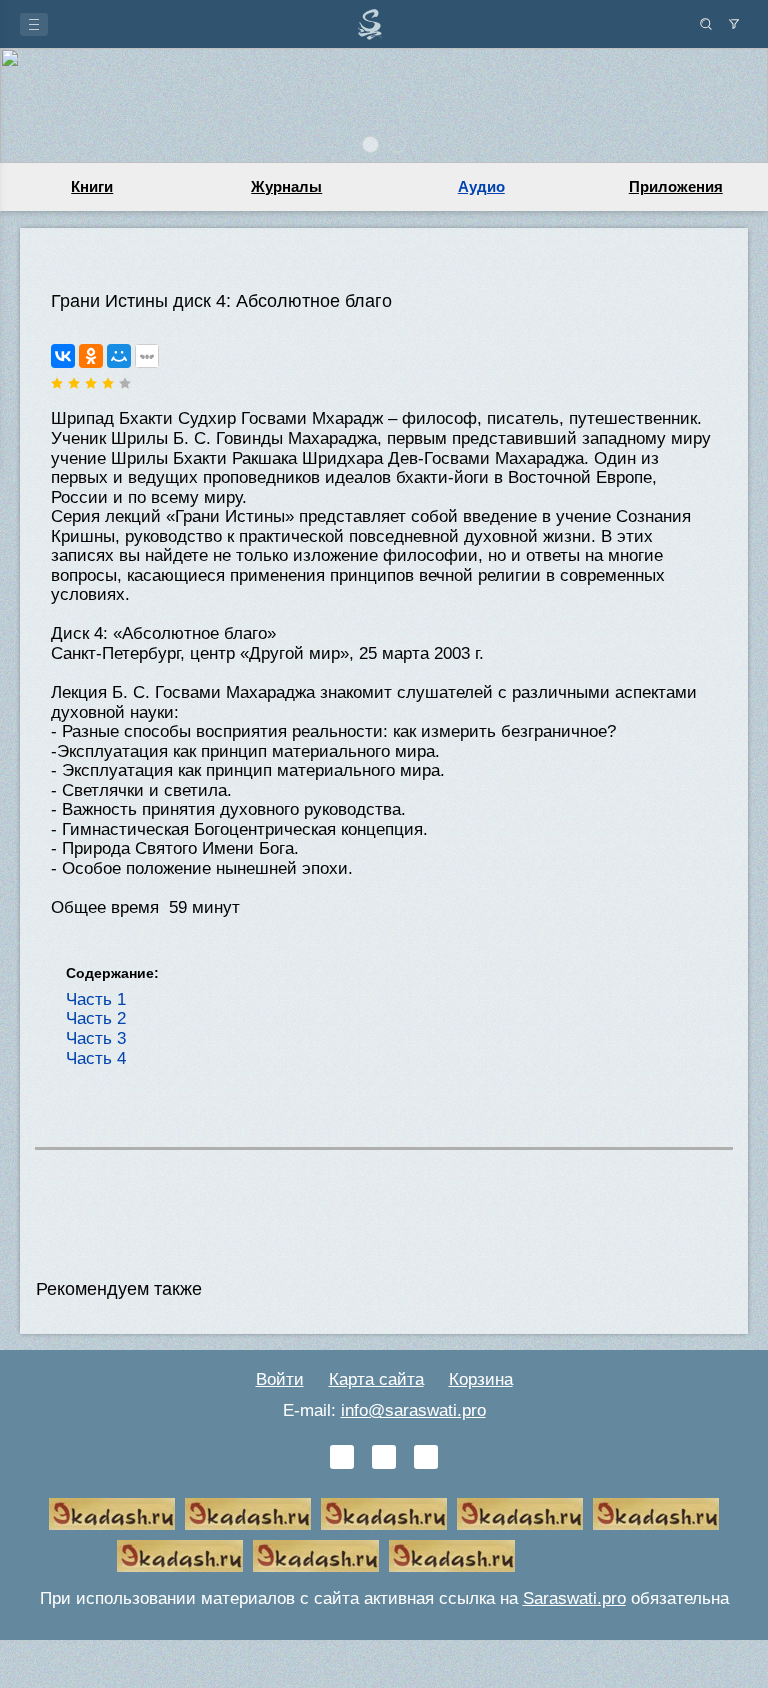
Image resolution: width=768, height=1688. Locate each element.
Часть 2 (96, 1018)
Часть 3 (96, 1038)
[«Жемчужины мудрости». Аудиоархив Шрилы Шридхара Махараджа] (180, 1556)
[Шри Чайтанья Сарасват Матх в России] (316, 1556)
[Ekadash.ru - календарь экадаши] (384, 1514)
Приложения (676, 186)
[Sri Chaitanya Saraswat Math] (112, 1514)
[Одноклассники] (91, 356)
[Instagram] (426, 1457)
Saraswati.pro (574, 1598)
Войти (280, 1379)
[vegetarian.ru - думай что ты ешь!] (248, 1514)
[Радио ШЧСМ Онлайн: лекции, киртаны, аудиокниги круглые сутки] (656, 1514)
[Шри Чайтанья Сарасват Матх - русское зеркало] (520, 1514)
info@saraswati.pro (413, 1410)
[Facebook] (384, 1457)
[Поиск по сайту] (706, 24)
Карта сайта (376, 1379)
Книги (92, 186)
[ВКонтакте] (63, 356)
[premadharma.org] (452, 1556)
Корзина (481, 1379)
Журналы (286, 186)
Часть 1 (96, 999)
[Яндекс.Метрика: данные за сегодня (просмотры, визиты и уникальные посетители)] (588, 1556)
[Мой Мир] (119, 356)
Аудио (481, 186)
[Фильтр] (734, 24)
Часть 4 (96, 1058)
